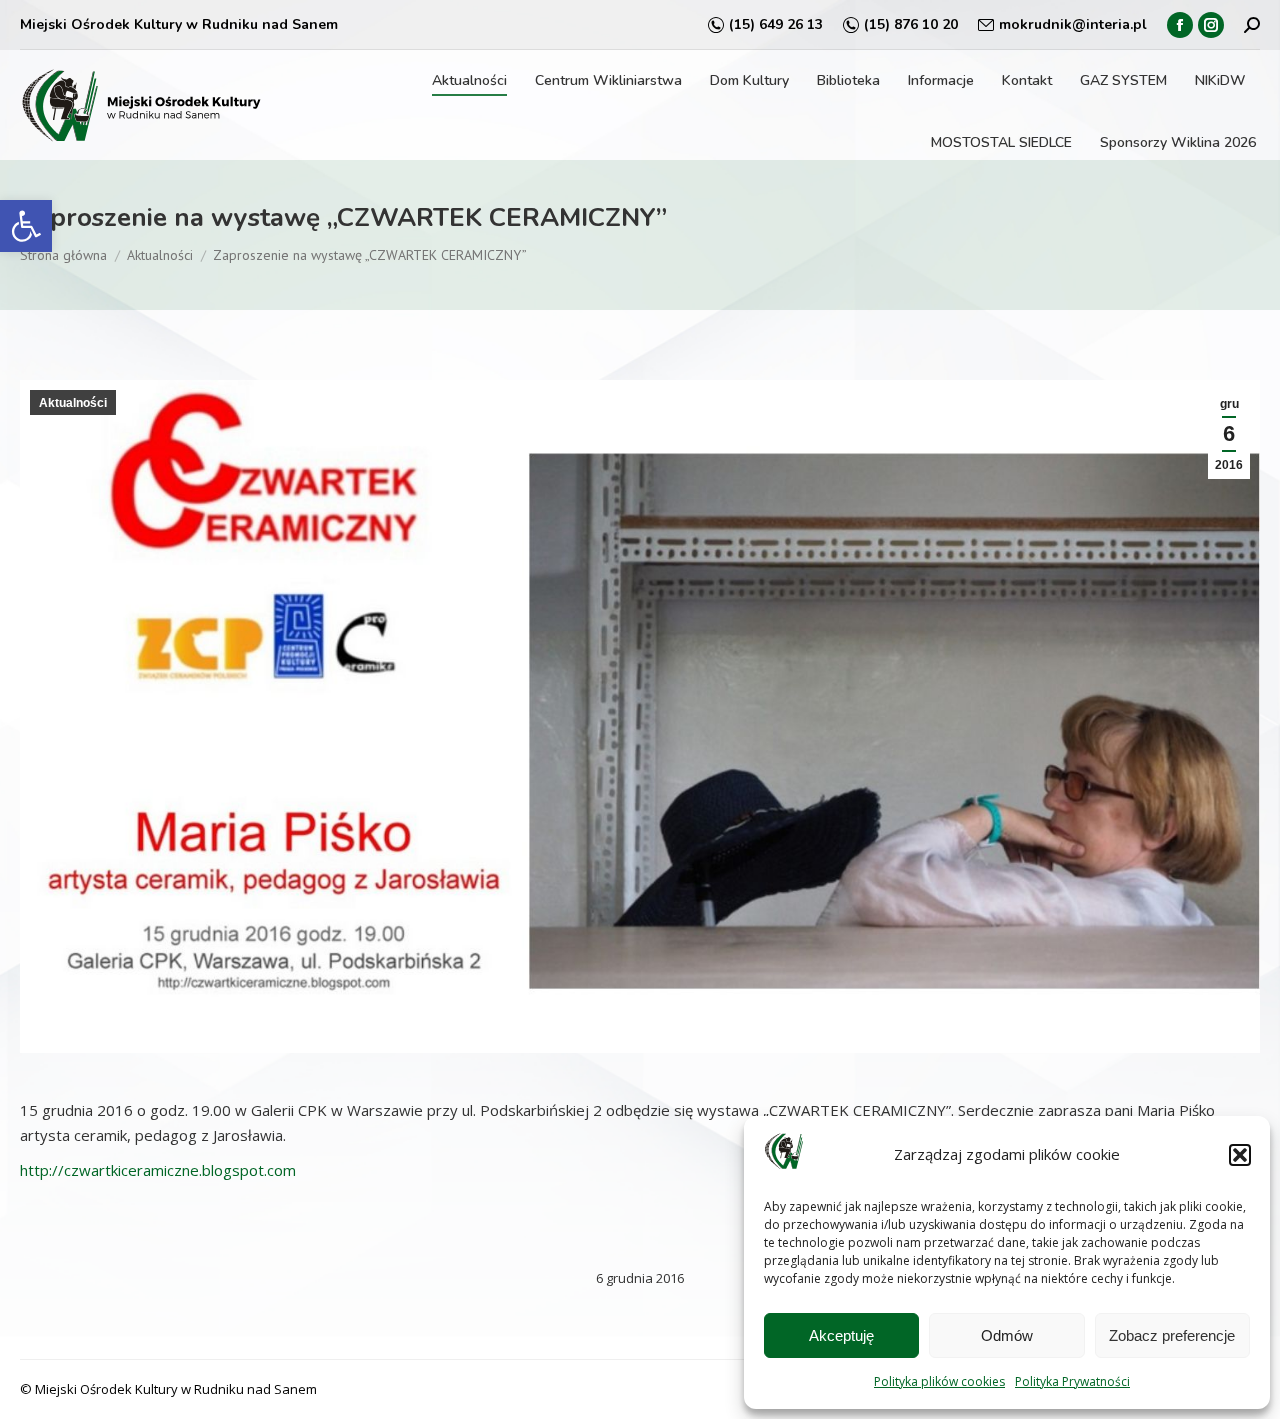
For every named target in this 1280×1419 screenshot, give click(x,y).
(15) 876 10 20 (911, 24)
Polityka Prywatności (1072, 1381)
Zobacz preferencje (1172, 1335)
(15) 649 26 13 (776, 24)
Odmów (1007, 1335)
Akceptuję (841, 1335)
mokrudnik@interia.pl (1073, 24)
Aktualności (73, 403)
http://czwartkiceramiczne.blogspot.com (158, 1170)
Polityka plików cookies (939, 1381)
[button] (26, 226)
